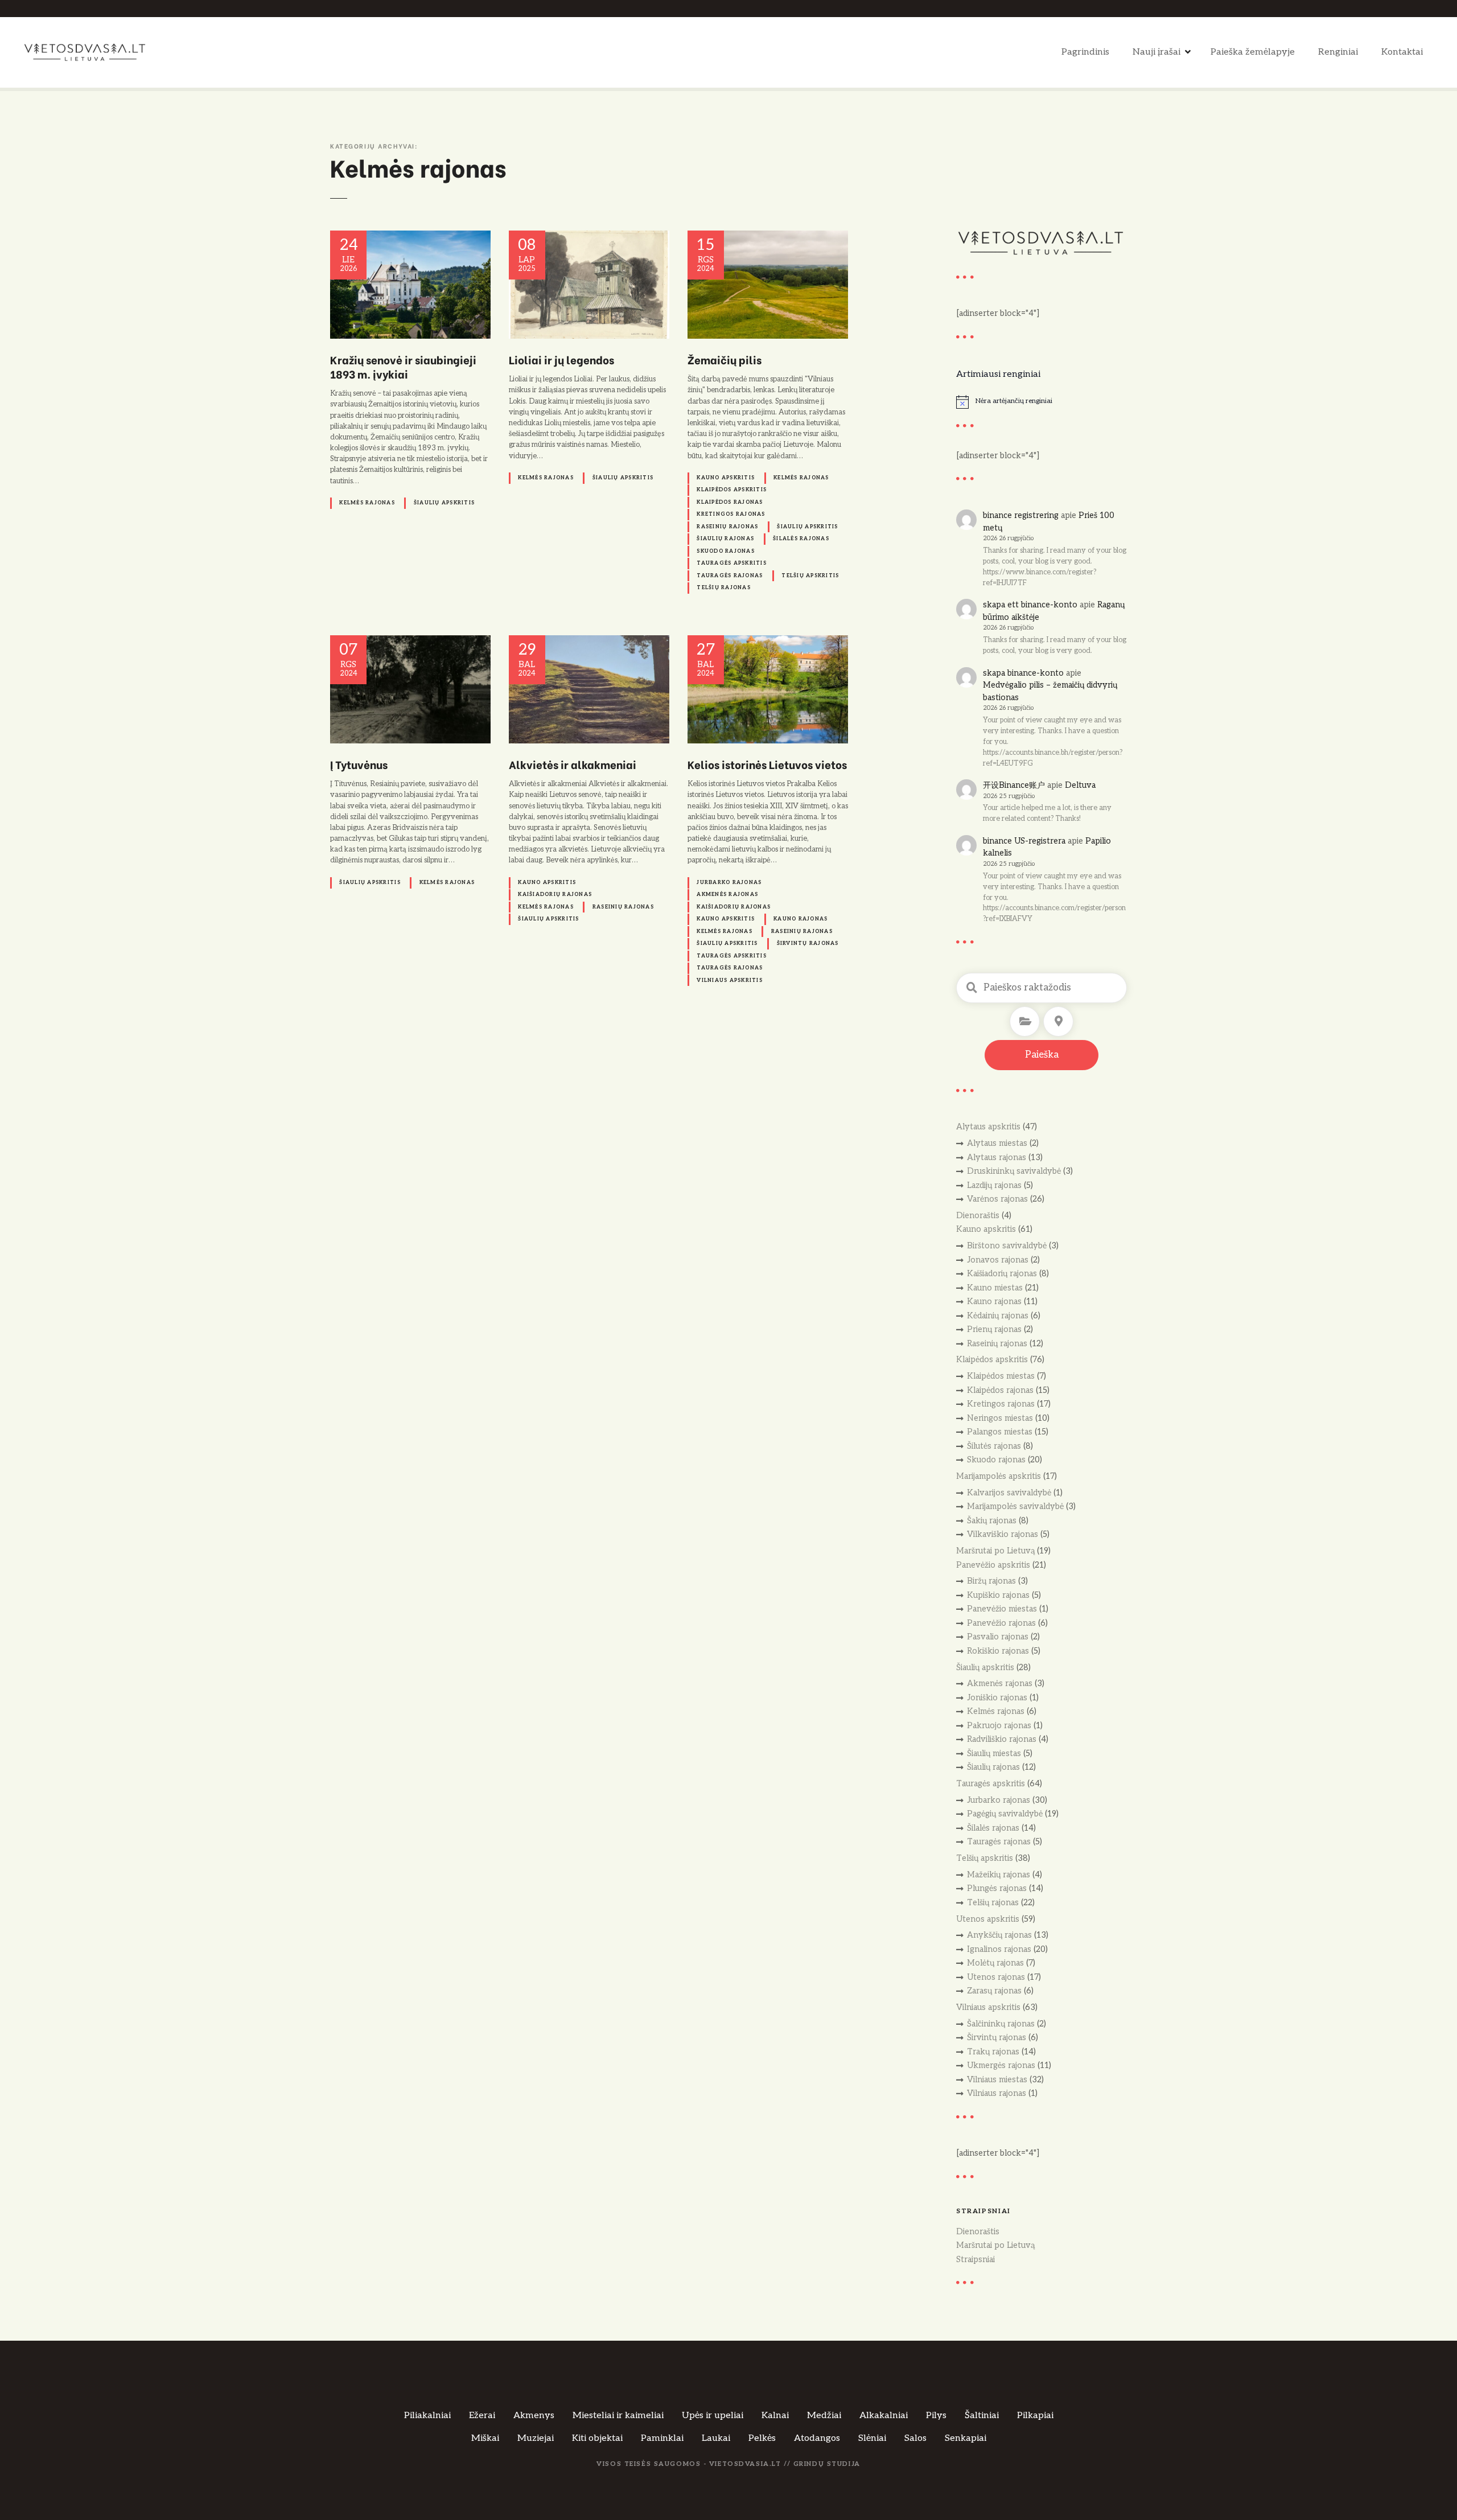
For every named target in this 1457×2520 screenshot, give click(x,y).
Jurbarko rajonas (729, 883)
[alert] (1042, 402)
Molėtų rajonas (995, 1963)
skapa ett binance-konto (1030, 605)
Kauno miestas (995, 1288)
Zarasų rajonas (994, 1991)
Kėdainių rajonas (998, 1316)
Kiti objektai (597, 2438)
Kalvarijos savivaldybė (1009, 1493)
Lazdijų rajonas (994, 1185)
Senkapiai (966, 2438)
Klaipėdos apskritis (732, 490)
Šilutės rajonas (994, 1446)
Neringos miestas (1000, 1418)
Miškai (485, 2438)
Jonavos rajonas (998, 1260)
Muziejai (536, 2438)
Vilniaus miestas (997, 2080)
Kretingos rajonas (731, 514)
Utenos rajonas (996, 1977)
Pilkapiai (1035, 2416)
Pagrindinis (1085, 52)
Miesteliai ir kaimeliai (618, 2416)
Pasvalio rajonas (998, 1637)
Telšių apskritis (810, 576)
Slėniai (872, 2438)
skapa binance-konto (1023, 673)
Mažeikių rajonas (999, 1875)
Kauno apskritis (726, 478)
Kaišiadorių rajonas (555, 895)
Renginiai (1338, 52)
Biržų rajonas (991, 1581)
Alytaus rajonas (997, 1158)
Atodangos (817, 2438)
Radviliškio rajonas (1002, 1739)
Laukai (716, 2438)
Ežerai (482, 2416)
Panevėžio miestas (1002, 1609)
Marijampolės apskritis (999, 1476)
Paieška (1042, 1055)
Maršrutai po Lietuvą (995, 1551)
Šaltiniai (982, 2416)
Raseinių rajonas (727, 527)
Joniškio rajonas (997, 1698)
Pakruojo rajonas (999, 1726)
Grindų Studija (827, 2464)
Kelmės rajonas (367, 503)
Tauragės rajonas (730, 576)
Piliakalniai (427, 2416)
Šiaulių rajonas (725, 539)
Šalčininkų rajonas (1001, 2024)
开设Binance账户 (1014, 785)
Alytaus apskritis (988, 1127)
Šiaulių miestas (994, 1754)
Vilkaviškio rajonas (1003, 1534)
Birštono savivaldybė (1007, 1246)
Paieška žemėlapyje (1253, 52)
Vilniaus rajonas (997, 2093)
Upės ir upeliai (713, 2416)
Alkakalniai (884, 2416)
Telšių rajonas (724, 588)
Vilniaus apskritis (730, 981)
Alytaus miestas (997, 1143)
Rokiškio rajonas (998, 1651)
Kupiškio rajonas (998, 1595)
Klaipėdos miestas (1001, 1376)
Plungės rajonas (997, 1888)
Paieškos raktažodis (972, 988)
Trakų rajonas (993, 2052)
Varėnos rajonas (997, 1199)
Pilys (936, 2416)
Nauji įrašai (1156, 52)
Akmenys (534, 2416)
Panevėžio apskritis (993, 1565)
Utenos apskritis (988, 1919)
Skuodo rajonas (726, 551)
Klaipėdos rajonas (730, 502)
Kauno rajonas (800, 919)
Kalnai (775, 2416)
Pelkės (762, 2438)
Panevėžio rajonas (1001, 1623)
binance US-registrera (1024, 841)
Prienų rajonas (994, 1329)
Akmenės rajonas (727, 895)
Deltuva (1080, 785)
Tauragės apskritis (732, 563)
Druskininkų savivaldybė (1014, 1171)
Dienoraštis (978, 1216)
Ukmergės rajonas (1001, 2065)
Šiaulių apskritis (444, 503)
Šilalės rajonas (801, 539)
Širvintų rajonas (808, 944)
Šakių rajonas (992, 1521)
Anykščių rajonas (999, 1935)
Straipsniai (976, 2260)
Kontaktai (1402, 52)
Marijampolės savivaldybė (1015, 1506)
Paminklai (662, 2438)
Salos (915, 2438)
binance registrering (1021, 515)
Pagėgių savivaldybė (1005, 1814)
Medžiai (824, 2416)
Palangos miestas (1000, 1432)
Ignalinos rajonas (999, 1949)
